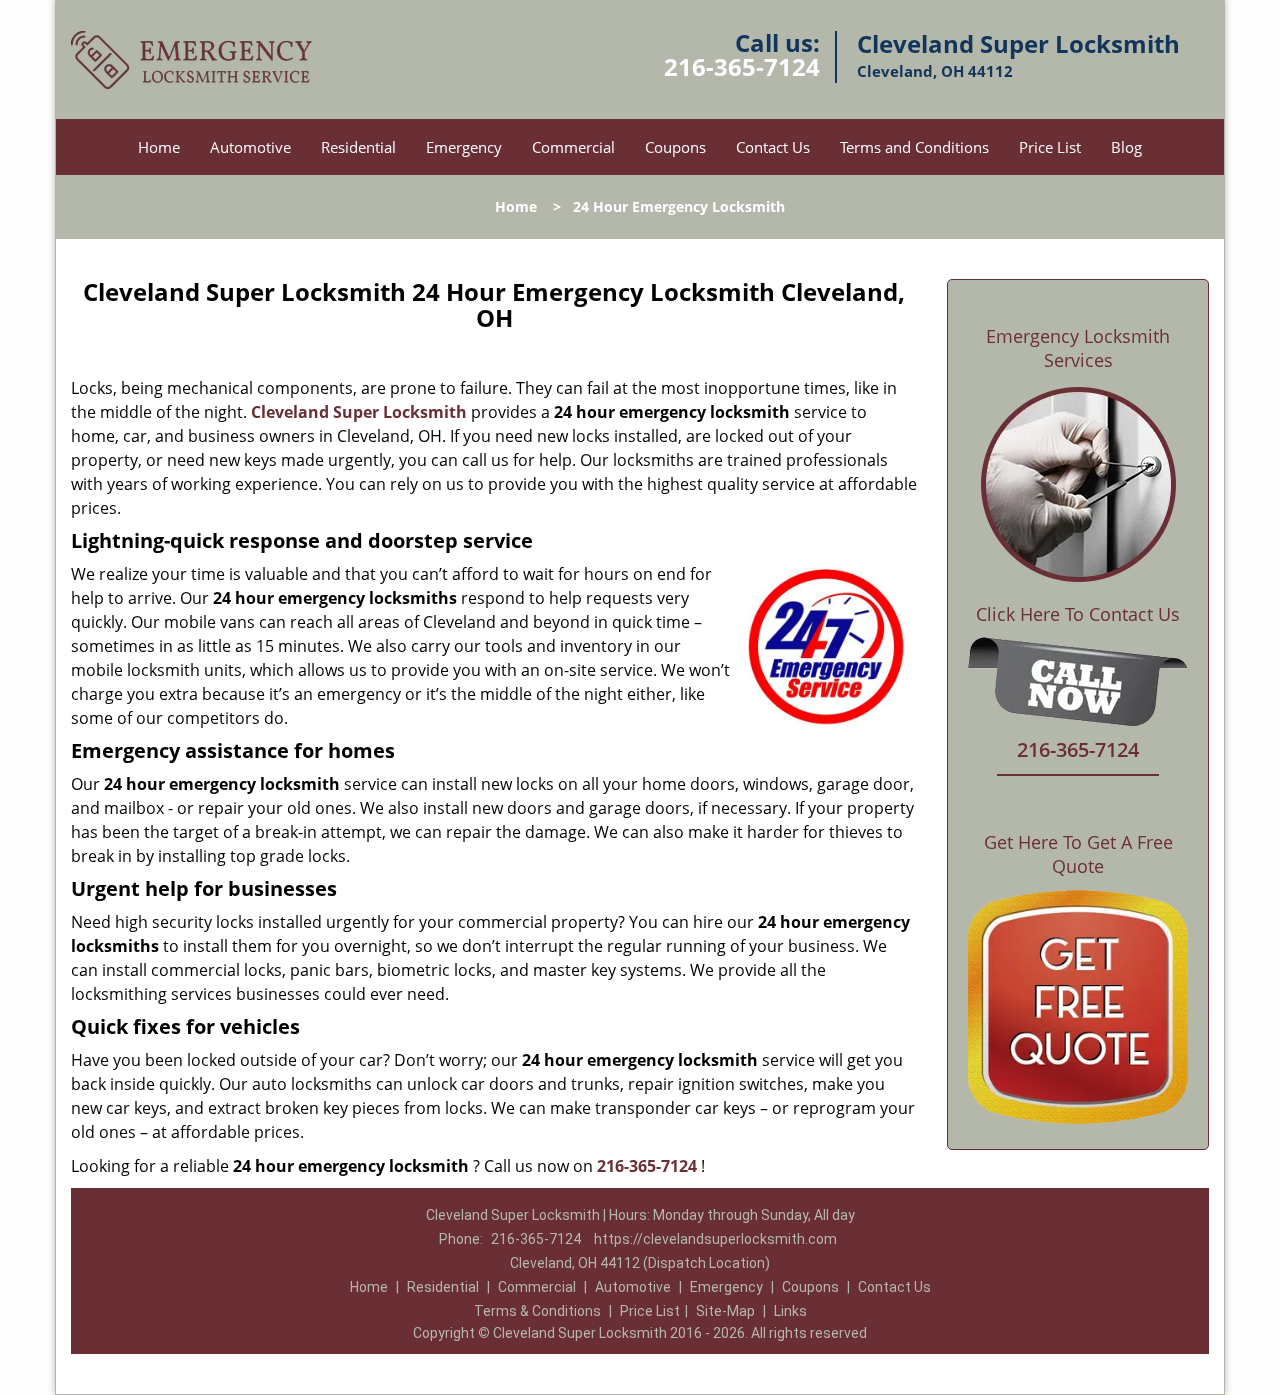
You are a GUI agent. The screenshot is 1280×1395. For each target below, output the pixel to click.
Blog (1126, 147)
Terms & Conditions (537, 1311)
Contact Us (773, 147)
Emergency (464, 147)
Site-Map (725, 1311)
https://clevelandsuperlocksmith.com (715, 1239)
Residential (358, 147)
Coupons (675, 147)
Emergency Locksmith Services (1078, 348)
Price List (1050, 147)
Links (790, 1311)
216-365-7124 (742, 66)
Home (159, 147)
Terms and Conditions (914, 147)
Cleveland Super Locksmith (359, 412)
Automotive (250, 147)
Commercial (573, 147)
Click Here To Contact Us (1078, 614)
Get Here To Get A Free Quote (1078, 854)
